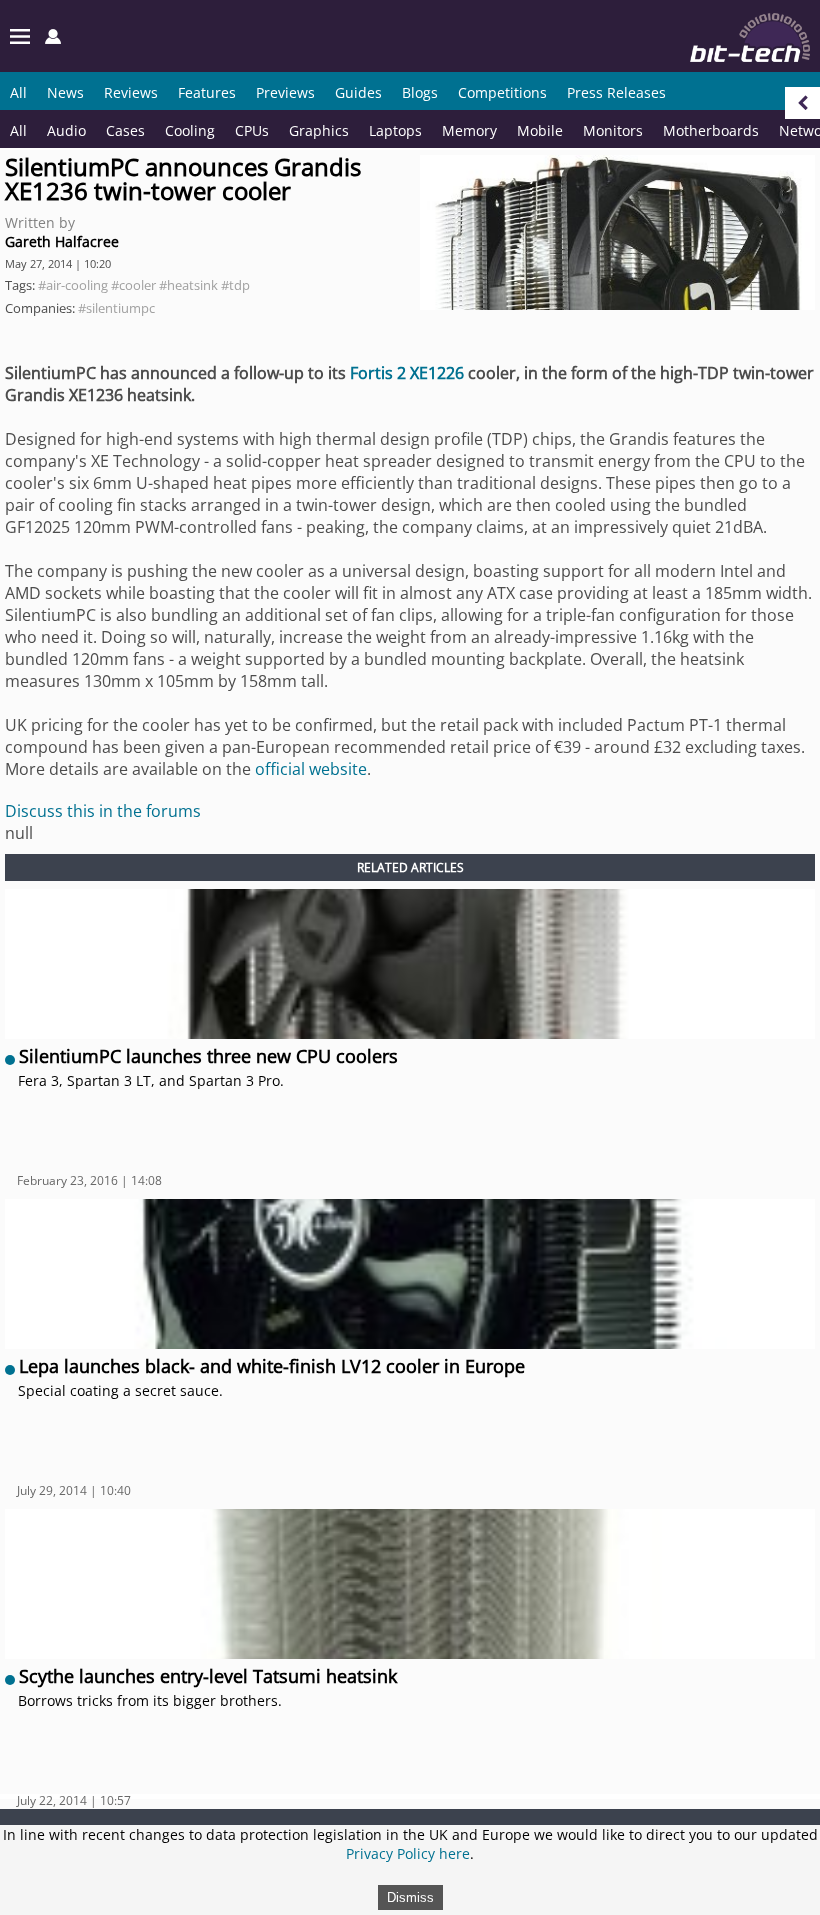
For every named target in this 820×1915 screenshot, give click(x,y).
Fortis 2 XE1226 (407, 373)
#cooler (133, 285)
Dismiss (410, 1897)
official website (311, 769)
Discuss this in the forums (103, 811)
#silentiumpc (116, 308)
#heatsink (188, 285)
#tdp (235, 285)
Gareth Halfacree (62, 241)
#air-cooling (73, 285)
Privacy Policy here (408, 1853)
